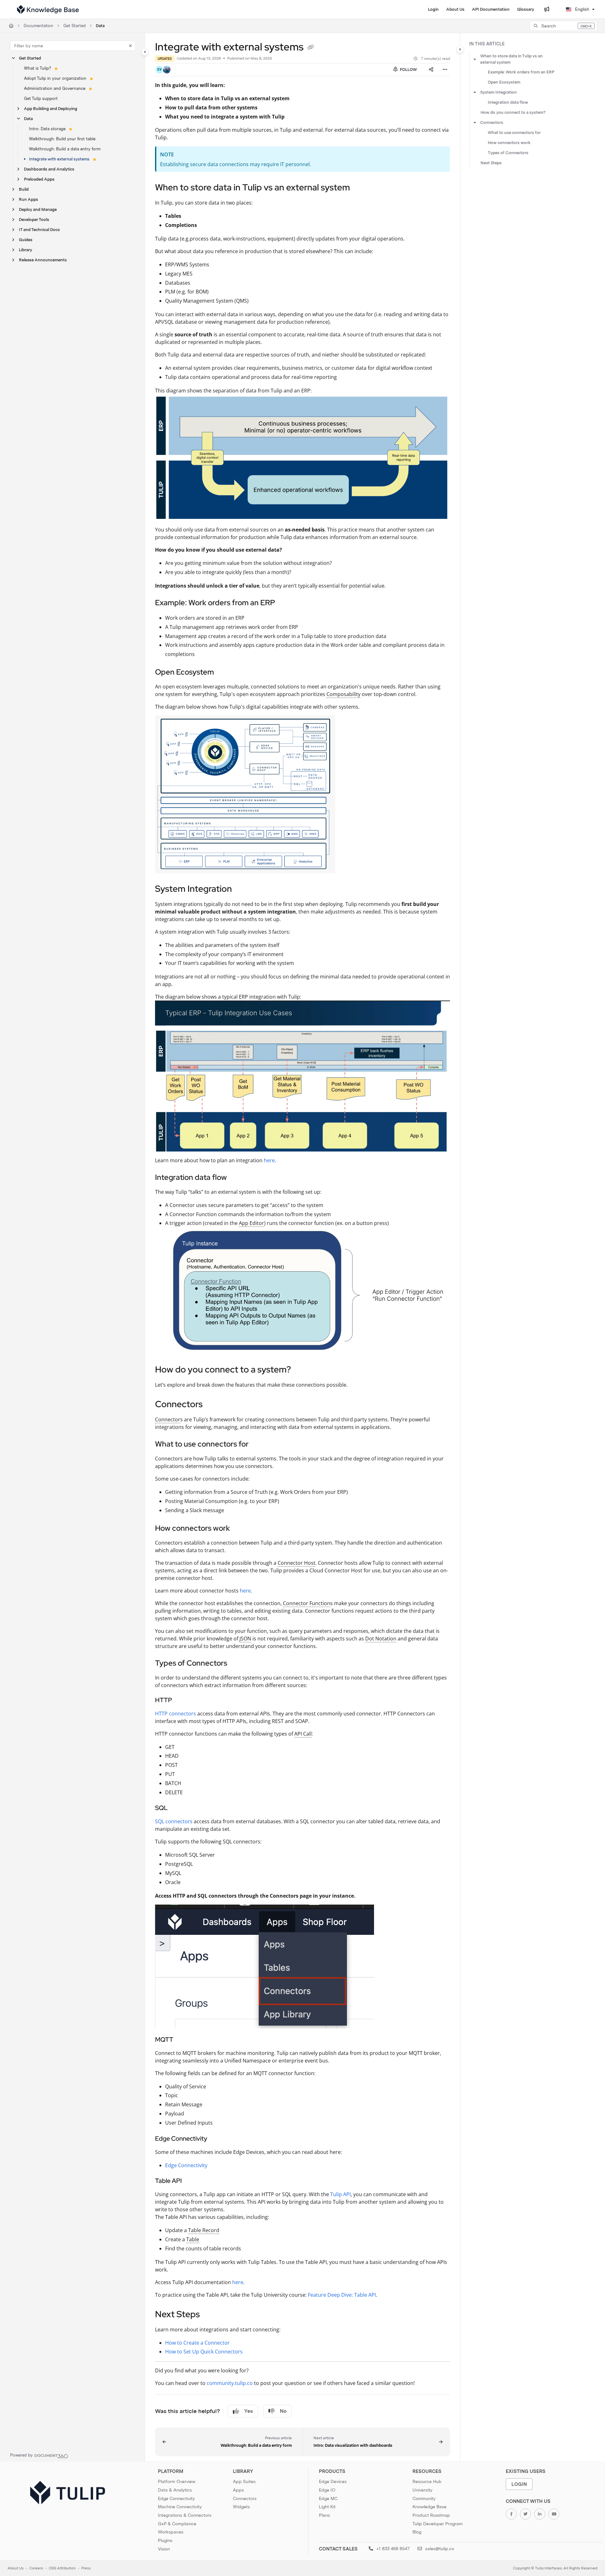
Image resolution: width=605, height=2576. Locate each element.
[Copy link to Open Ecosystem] (224, 673)
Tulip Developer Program (438, 2524)
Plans (324, 2515)
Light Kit (327, 2507)
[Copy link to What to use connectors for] (259, 1445)
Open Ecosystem (504, 82)
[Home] (48, 9)
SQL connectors (174, 1821)
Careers (36, 2568)
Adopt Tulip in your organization (55, 78)
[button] (564, 26)
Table (193, 2239)
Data (100, 26)
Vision (164, 2549)
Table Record (204, 2230)
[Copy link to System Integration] (242, 890)
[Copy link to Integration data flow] (237, 1178)
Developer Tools (34, 220)
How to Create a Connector (197, 2343)
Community (424, 2498)
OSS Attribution (62, 2568)
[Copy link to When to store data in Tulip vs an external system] (360, 188)
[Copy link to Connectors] (213, 1405)
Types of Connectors (508, 153)
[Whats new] (547, 9)
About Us (16, 2568)
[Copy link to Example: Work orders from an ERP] (285, 603)
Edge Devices (333, 2481)
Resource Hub (427, 2481)
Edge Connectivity (186, 2165)
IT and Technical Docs (39, 230)
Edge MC (328, 2498)
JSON (245, 1639)
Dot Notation (381, 1639)
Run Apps (29, 199)
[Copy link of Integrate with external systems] (311, 48)
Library (26, 250)
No (283, 2411)
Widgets (241, 2507)
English (582, 9)
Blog (417, 2532)
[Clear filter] (130, 46)
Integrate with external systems (59, 159)
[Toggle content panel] (460, 49)
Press (86, 2568)
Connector (168, 1419)
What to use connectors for (514, 133)
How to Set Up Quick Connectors (204, 2352)
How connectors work (509, 143)
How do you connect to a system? (513, 112)
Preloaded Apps (39, 179)
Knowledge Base (429, 2507)
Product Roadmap (431, 2515)
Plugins (165, 2540)
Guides (26, 240)
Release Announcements (43, 260)
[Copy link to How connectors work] (240, 1529)
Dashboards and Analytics (49, 169)
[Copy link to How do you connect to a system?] (301, 1370)
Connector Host (297, 1563)
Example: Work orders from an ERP (521, 72)
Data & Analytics (175, 2490)
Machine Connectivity (180, 2507)
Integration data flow (508, 102)
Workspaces (171, 2532)
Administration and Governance (55, 88)
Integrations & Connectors (185, 2515)
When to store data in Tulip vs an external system (511, 59)
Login (519, 2484)
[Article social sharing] (431, 70)
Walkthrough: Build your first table (62, 139)
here (269, 1160)
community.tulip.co (230, 2383)
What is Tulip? (37, 68)
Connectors (492, 122)
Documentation (38, 26)
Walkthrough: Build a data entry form (65, 149)
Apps (238, 2490)
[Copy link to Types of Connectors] (237, 1663)
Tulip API (340, 2194)
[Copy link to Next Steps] (210, 2315)
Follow (408, 70)
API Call (303, 1734)
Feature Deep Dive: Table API (342, 2295)
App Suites (244, 2481)
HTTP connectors (176, 1714)
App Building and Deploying (51, 109)
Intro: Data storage (47, 129)
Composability (343, 694)
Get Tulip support (41, 99)
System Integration (498, 92)
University (422, 2490)
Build (24, 189)
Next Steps (491, 163)
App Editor (251, 1223)
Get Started (75, 26)
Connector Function (307, 1603)
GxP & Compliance (177, 2524)
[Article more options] (445, 70)
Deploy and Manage (38, 209)
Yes (248, 2411)
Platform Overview (177, 2481)
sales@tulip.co (439, 2549)
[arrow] (475, 59)
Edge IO (327, 2490)
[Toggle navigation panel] (145, 52)
